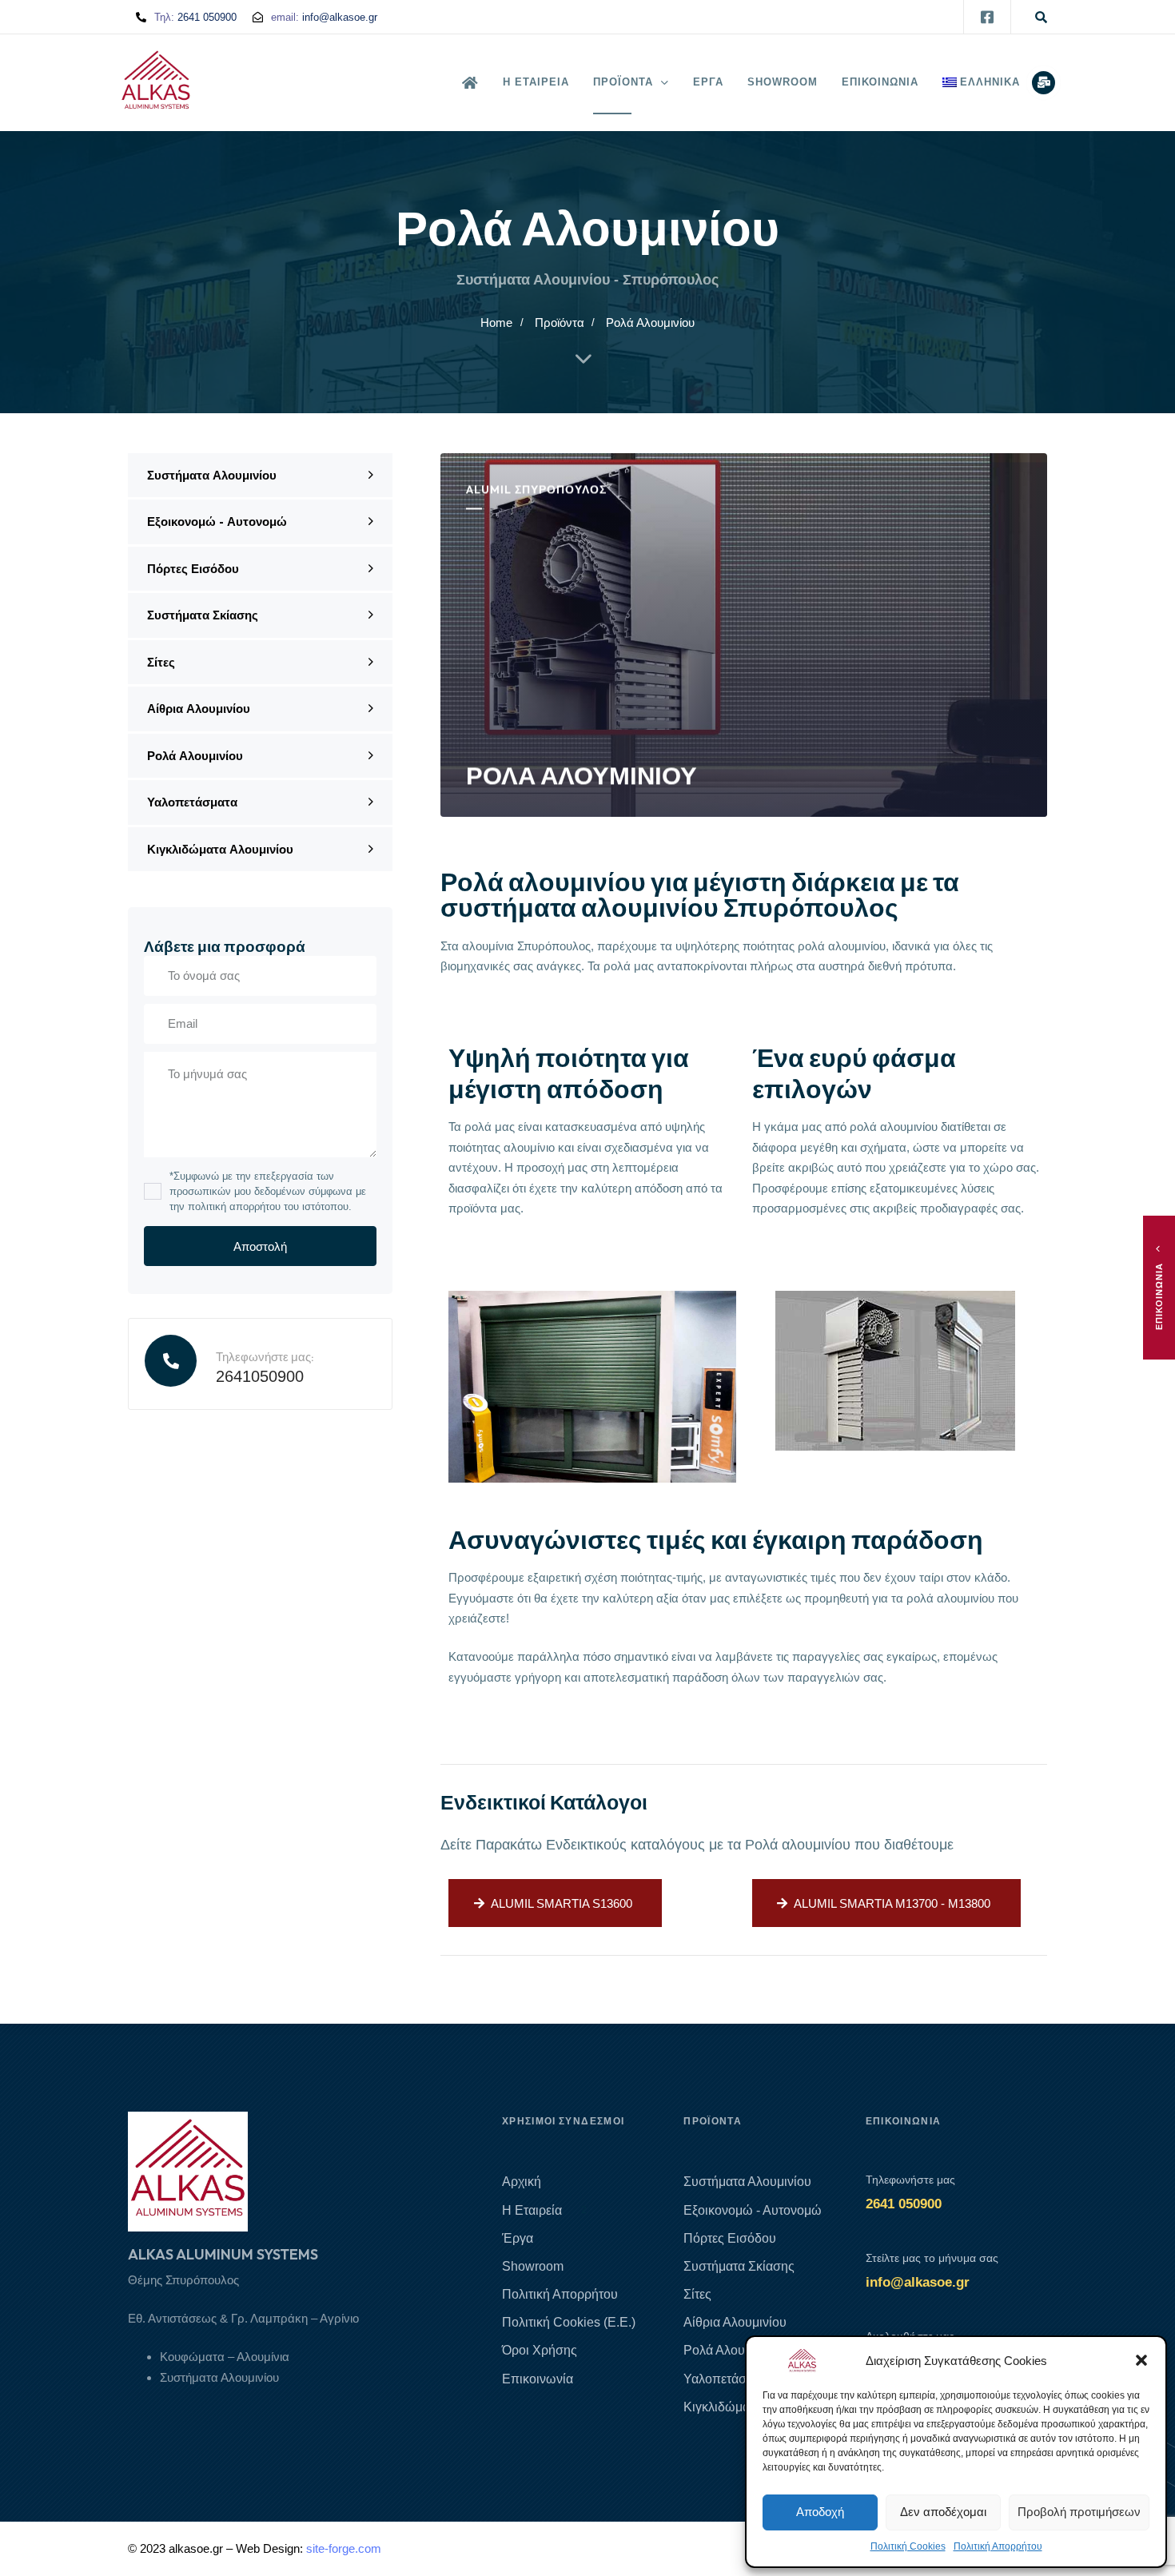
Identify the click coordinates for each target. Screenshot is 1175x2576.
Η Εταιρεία (544, 2210)
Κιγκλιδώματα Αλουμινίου (220, 849)
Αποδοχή (820, 2512)
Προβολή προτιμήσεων (1079, 2512)
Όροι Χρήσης (540, 2350)
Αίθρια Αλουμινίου (199, 709)
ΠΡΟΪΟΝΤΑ (623, 82)
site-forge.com (344, 2548)
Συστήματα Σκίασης (203, 615)
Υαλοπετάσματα (192, 802)
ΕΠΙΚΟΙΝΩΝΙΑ (880, 82)
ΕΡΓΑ (708, 82)
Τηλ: (195, 17)
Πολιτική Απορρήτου (998, 2546)
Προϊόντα (560, 322)
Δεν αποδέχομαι (943, 2512)
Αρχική (522, 2182)
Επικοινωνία (538, 2379)
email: (324, 17)
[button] (1141, 2360)
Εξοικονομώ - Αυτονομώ (217, 522)
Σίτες (161, 662)
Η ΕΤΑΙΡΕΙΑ (536, 82)
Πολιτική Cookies (908, 2546)
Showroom (533, 2266)
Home (496, 322)
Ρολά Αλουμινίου (195, 756)
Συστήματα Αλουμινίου (212, 475)
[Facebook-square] (987, 17)
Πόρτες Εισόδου (193, 569)
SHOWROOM (783, 82)
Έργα (518, 2238)
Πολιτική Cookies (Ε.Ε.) (569, 2322)
